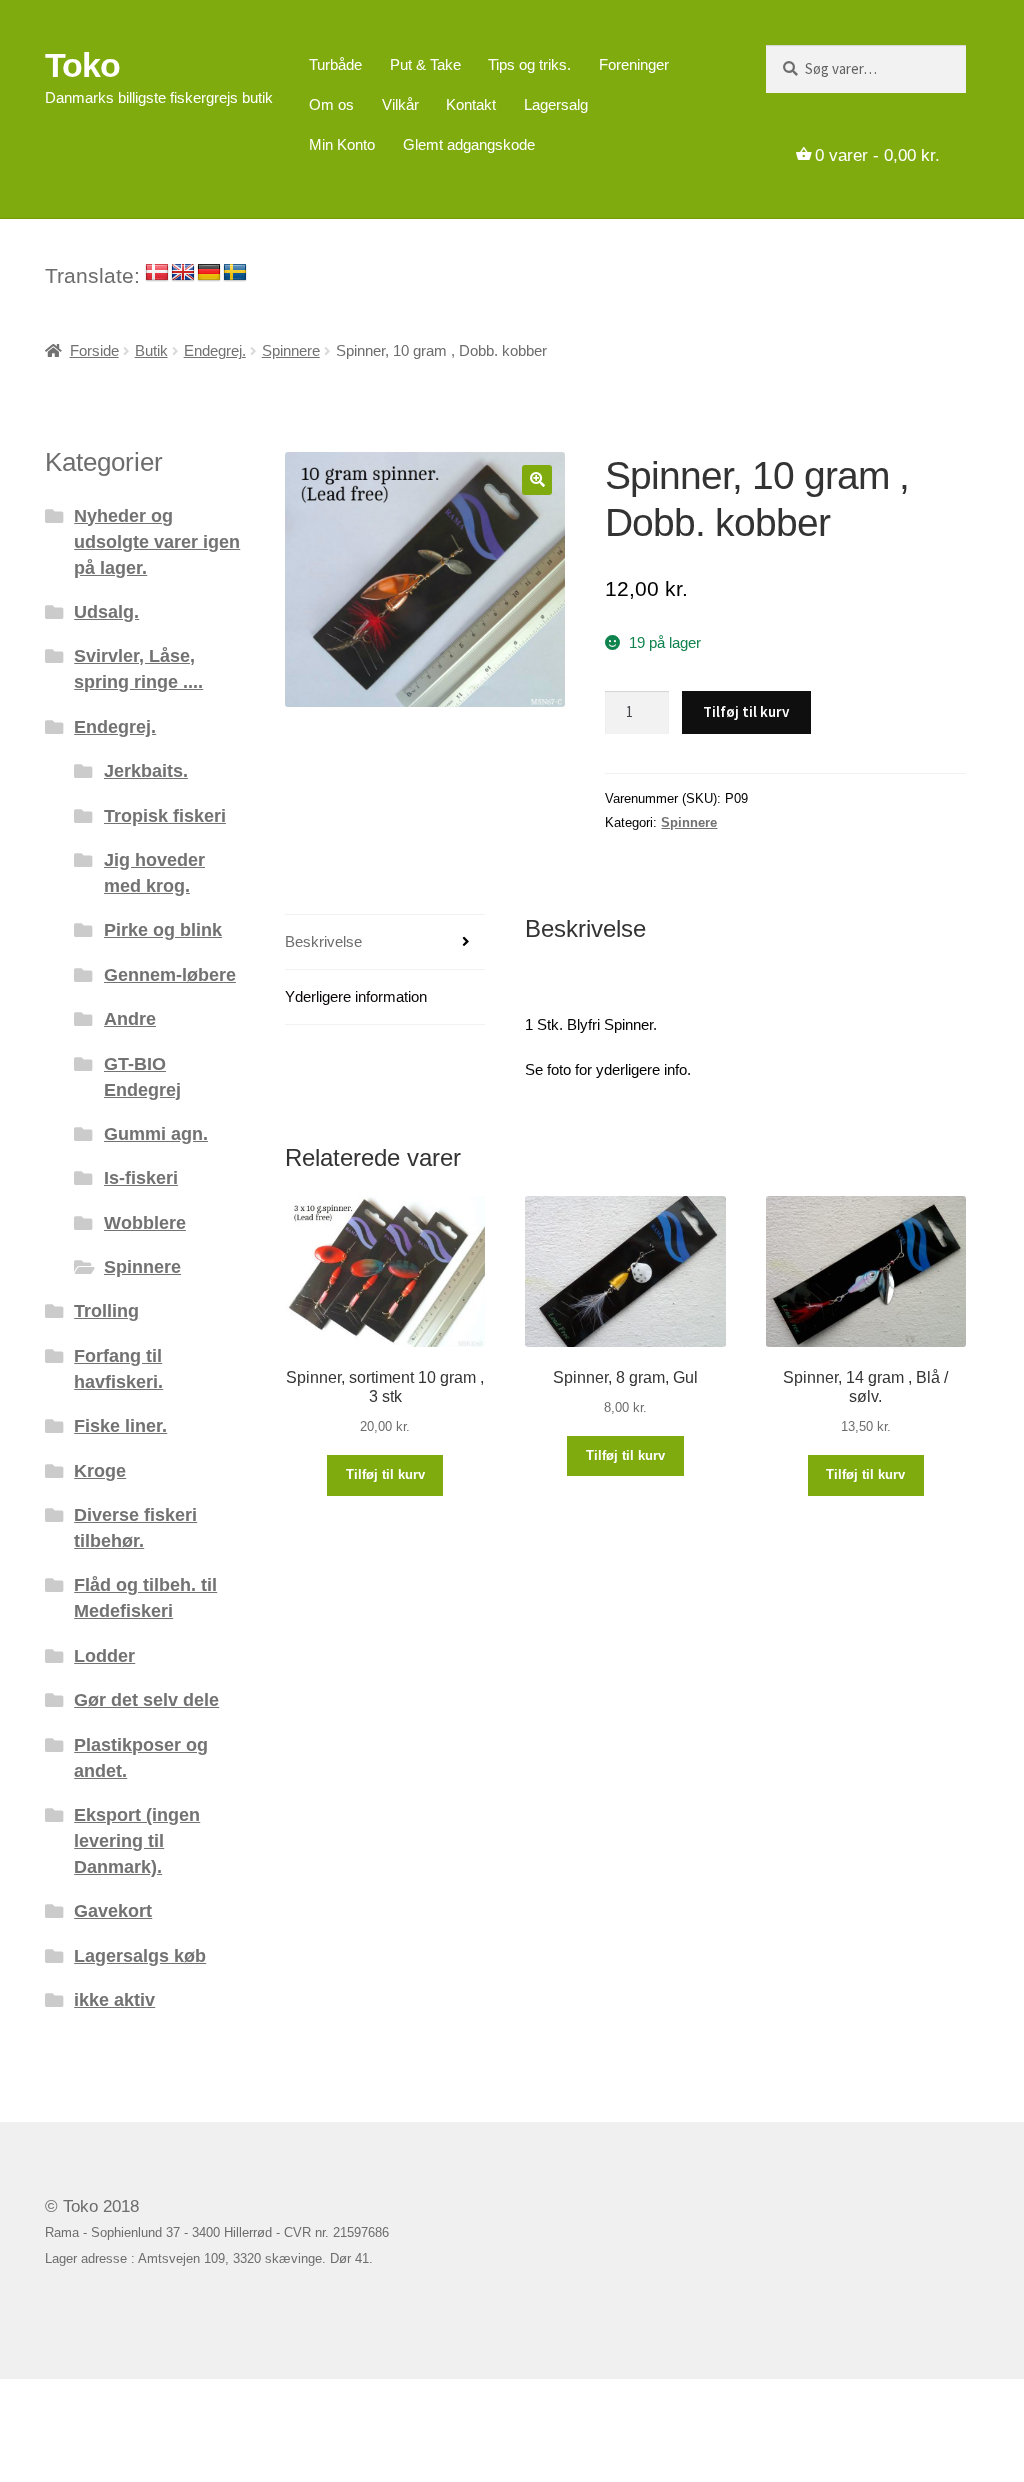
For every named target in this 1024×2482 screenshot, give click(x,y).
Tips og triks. (529, 64)
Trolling (106, 1310)
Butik (151, 351)
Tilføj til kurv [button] (385, 1474)
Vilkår (400, 104)
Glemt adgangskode (469, 144)
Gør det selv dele (146, 1699)
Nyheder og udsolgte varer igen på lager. (157, 541)
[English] (183, 273)
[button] (537, 480)
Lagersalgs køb (140, 1955)
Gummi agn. (156, 1133)
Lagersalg (556, 104)
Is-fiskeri (141, 1177)
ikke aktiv (114, 1999)
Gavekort (113, 1910)
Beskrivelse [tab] (323, 941)
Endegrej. (215, 351)
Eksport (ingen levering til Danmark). (137, 1840)
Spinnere (291, 351)
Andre (130, 1018)
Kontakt (471, 104)
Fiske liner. (120, 1425)
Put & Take (425, 64)
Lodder (104, 1655)
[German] (209, 273)
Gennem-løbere (170, 974)
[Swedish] (235, 273)
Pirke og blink (163, 929)
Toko (82, 65)
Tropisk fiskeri (165, 815)
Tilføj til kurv (746, 711)
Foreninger (634, 64)
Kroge (100, 1470)
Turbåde (335, 64)
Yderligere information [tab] (356, 996)
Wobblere (145, 1222)
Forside (94, 351)
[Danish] (157, 273)
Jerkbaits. (146, 770)
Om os (331, 104)
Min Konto (342, 144)
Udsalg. (106, 611)
